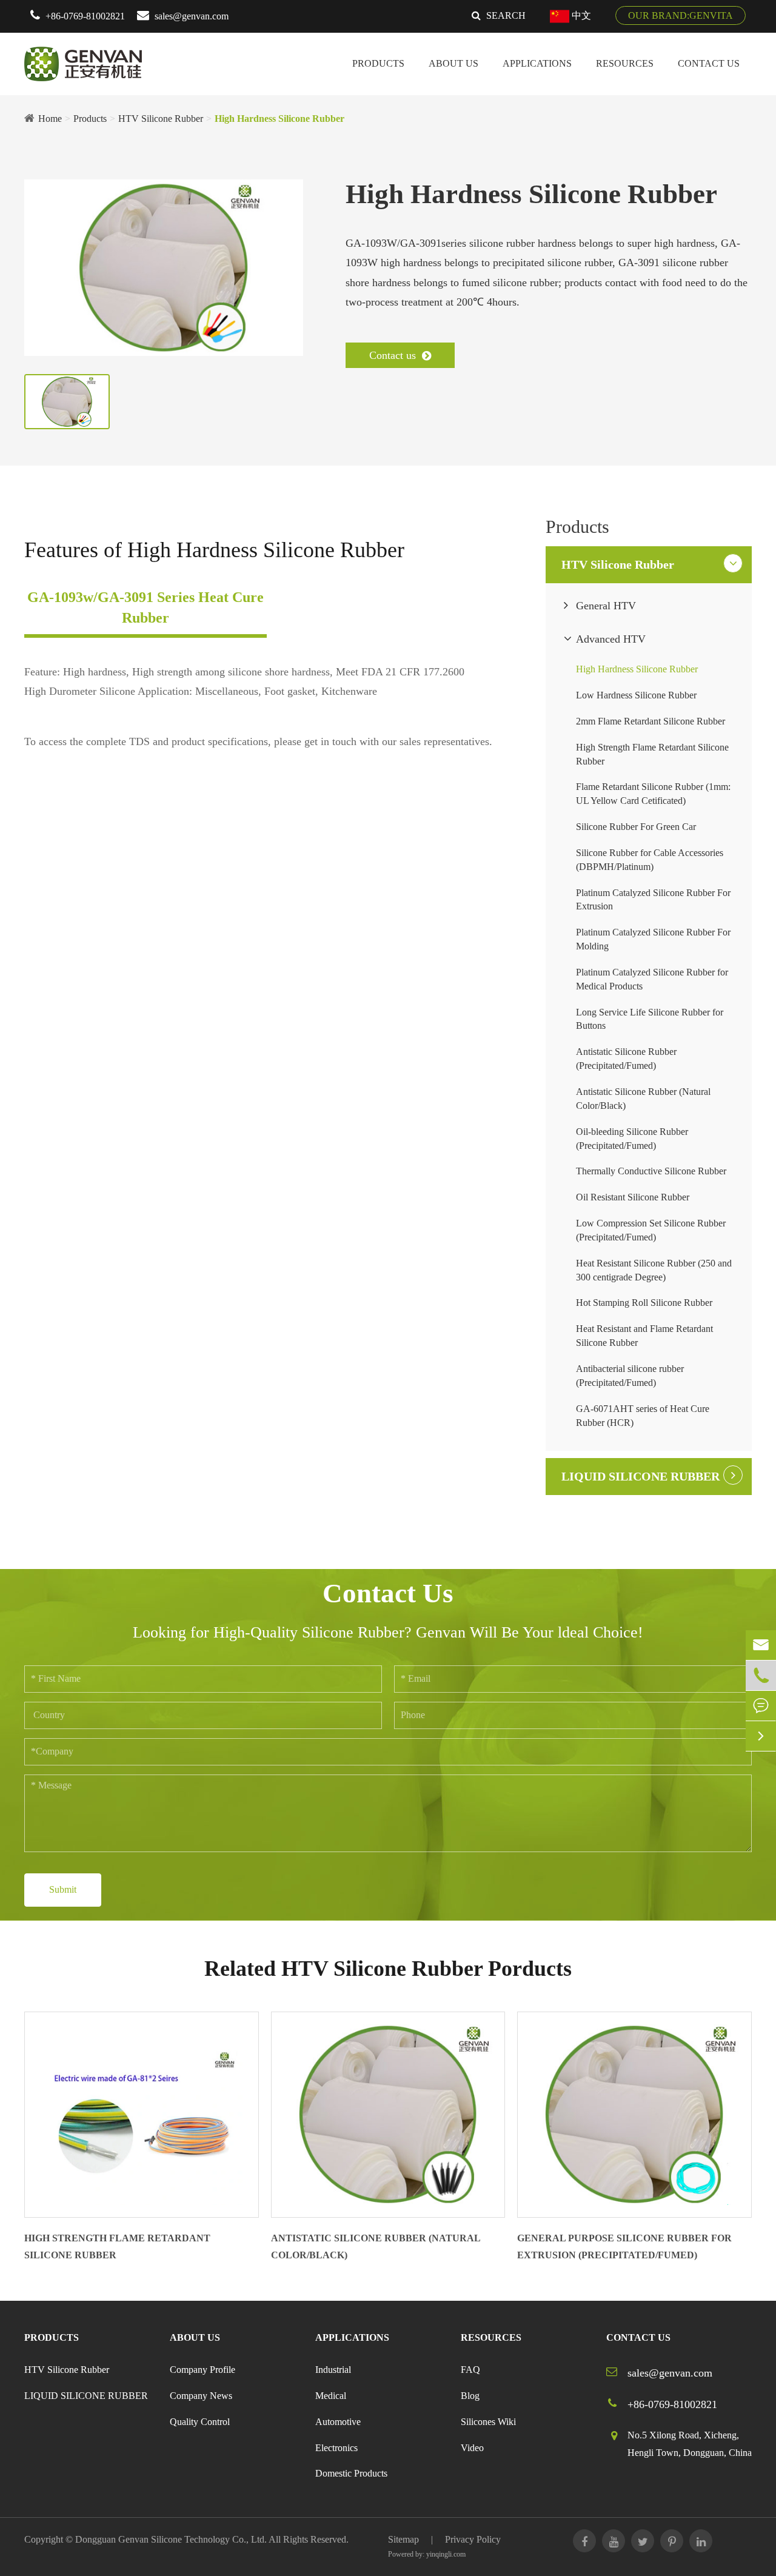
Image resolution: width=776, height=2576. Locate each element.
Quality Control (200, 2422)
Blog (470, 2396)
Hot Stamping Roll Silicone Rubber (644, 1303)
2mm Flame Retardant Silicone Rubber (651, 721)
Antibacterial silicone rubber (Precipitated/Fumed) (630, 1376)
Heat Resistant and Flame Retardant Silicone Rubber (644, 1336)
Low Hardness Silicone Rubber (636, 695)
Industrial (333, 2370)
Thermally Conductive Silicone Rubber (651, 1171)
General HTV (606, 606)
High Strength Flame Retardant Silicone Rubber (652, 754)
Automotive (338, 2422)
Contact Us (709, 63)
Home (50, 119)
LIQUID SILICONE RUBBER (641, 1476)
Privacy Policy (473, 2539)
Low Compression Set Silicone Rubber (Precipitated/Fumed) (651, 1230)
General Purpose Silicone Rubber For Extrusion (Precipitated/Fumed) (624, 2247)
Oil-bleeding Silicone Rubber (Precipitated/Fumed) (632, 1139)
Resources (625, 63)
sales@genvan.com (192, 16)
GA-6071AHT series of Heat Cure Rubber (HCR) (643, 1416)
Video (472, 2448)
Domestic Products (351, 2473)
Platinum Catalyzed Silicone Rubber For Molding (653, 939)
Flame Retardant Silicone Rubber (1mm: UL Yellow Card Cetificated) (653, 794)
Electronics (336, 2448)
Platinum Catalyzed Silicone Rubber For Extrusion (653, 900)
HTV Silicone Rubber (161, 119)
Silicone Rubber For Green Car (636, 827)
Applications (537, 63)
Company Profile (202, 2370)
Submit (63, 1889)
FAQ (470, 2370)
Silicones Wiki (488, 2422)
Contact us (394, 355)
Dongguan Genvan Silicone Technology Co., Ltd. (171, 2539)
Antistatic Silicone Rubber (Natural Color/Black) (643, 1099)
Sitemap (403, 2539)
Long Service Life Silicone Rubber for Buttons (650, 1019)
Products (378, 63)
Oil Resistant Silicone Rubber (633, 1197)
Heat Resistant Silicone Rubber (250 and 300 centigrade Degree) (654, 1270)
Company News (201, 2396)
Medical (331, 2396)
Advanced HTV (611, 639)
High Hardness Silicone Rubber (279, 119)
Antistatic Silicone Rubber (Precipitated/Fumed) (626, 1059)
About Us (453, 63)
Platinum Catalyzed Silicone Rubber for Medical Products (652, 979)
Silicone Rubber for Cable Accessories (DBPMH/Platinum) (650, 860)
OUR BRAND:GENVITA (681, 15)
